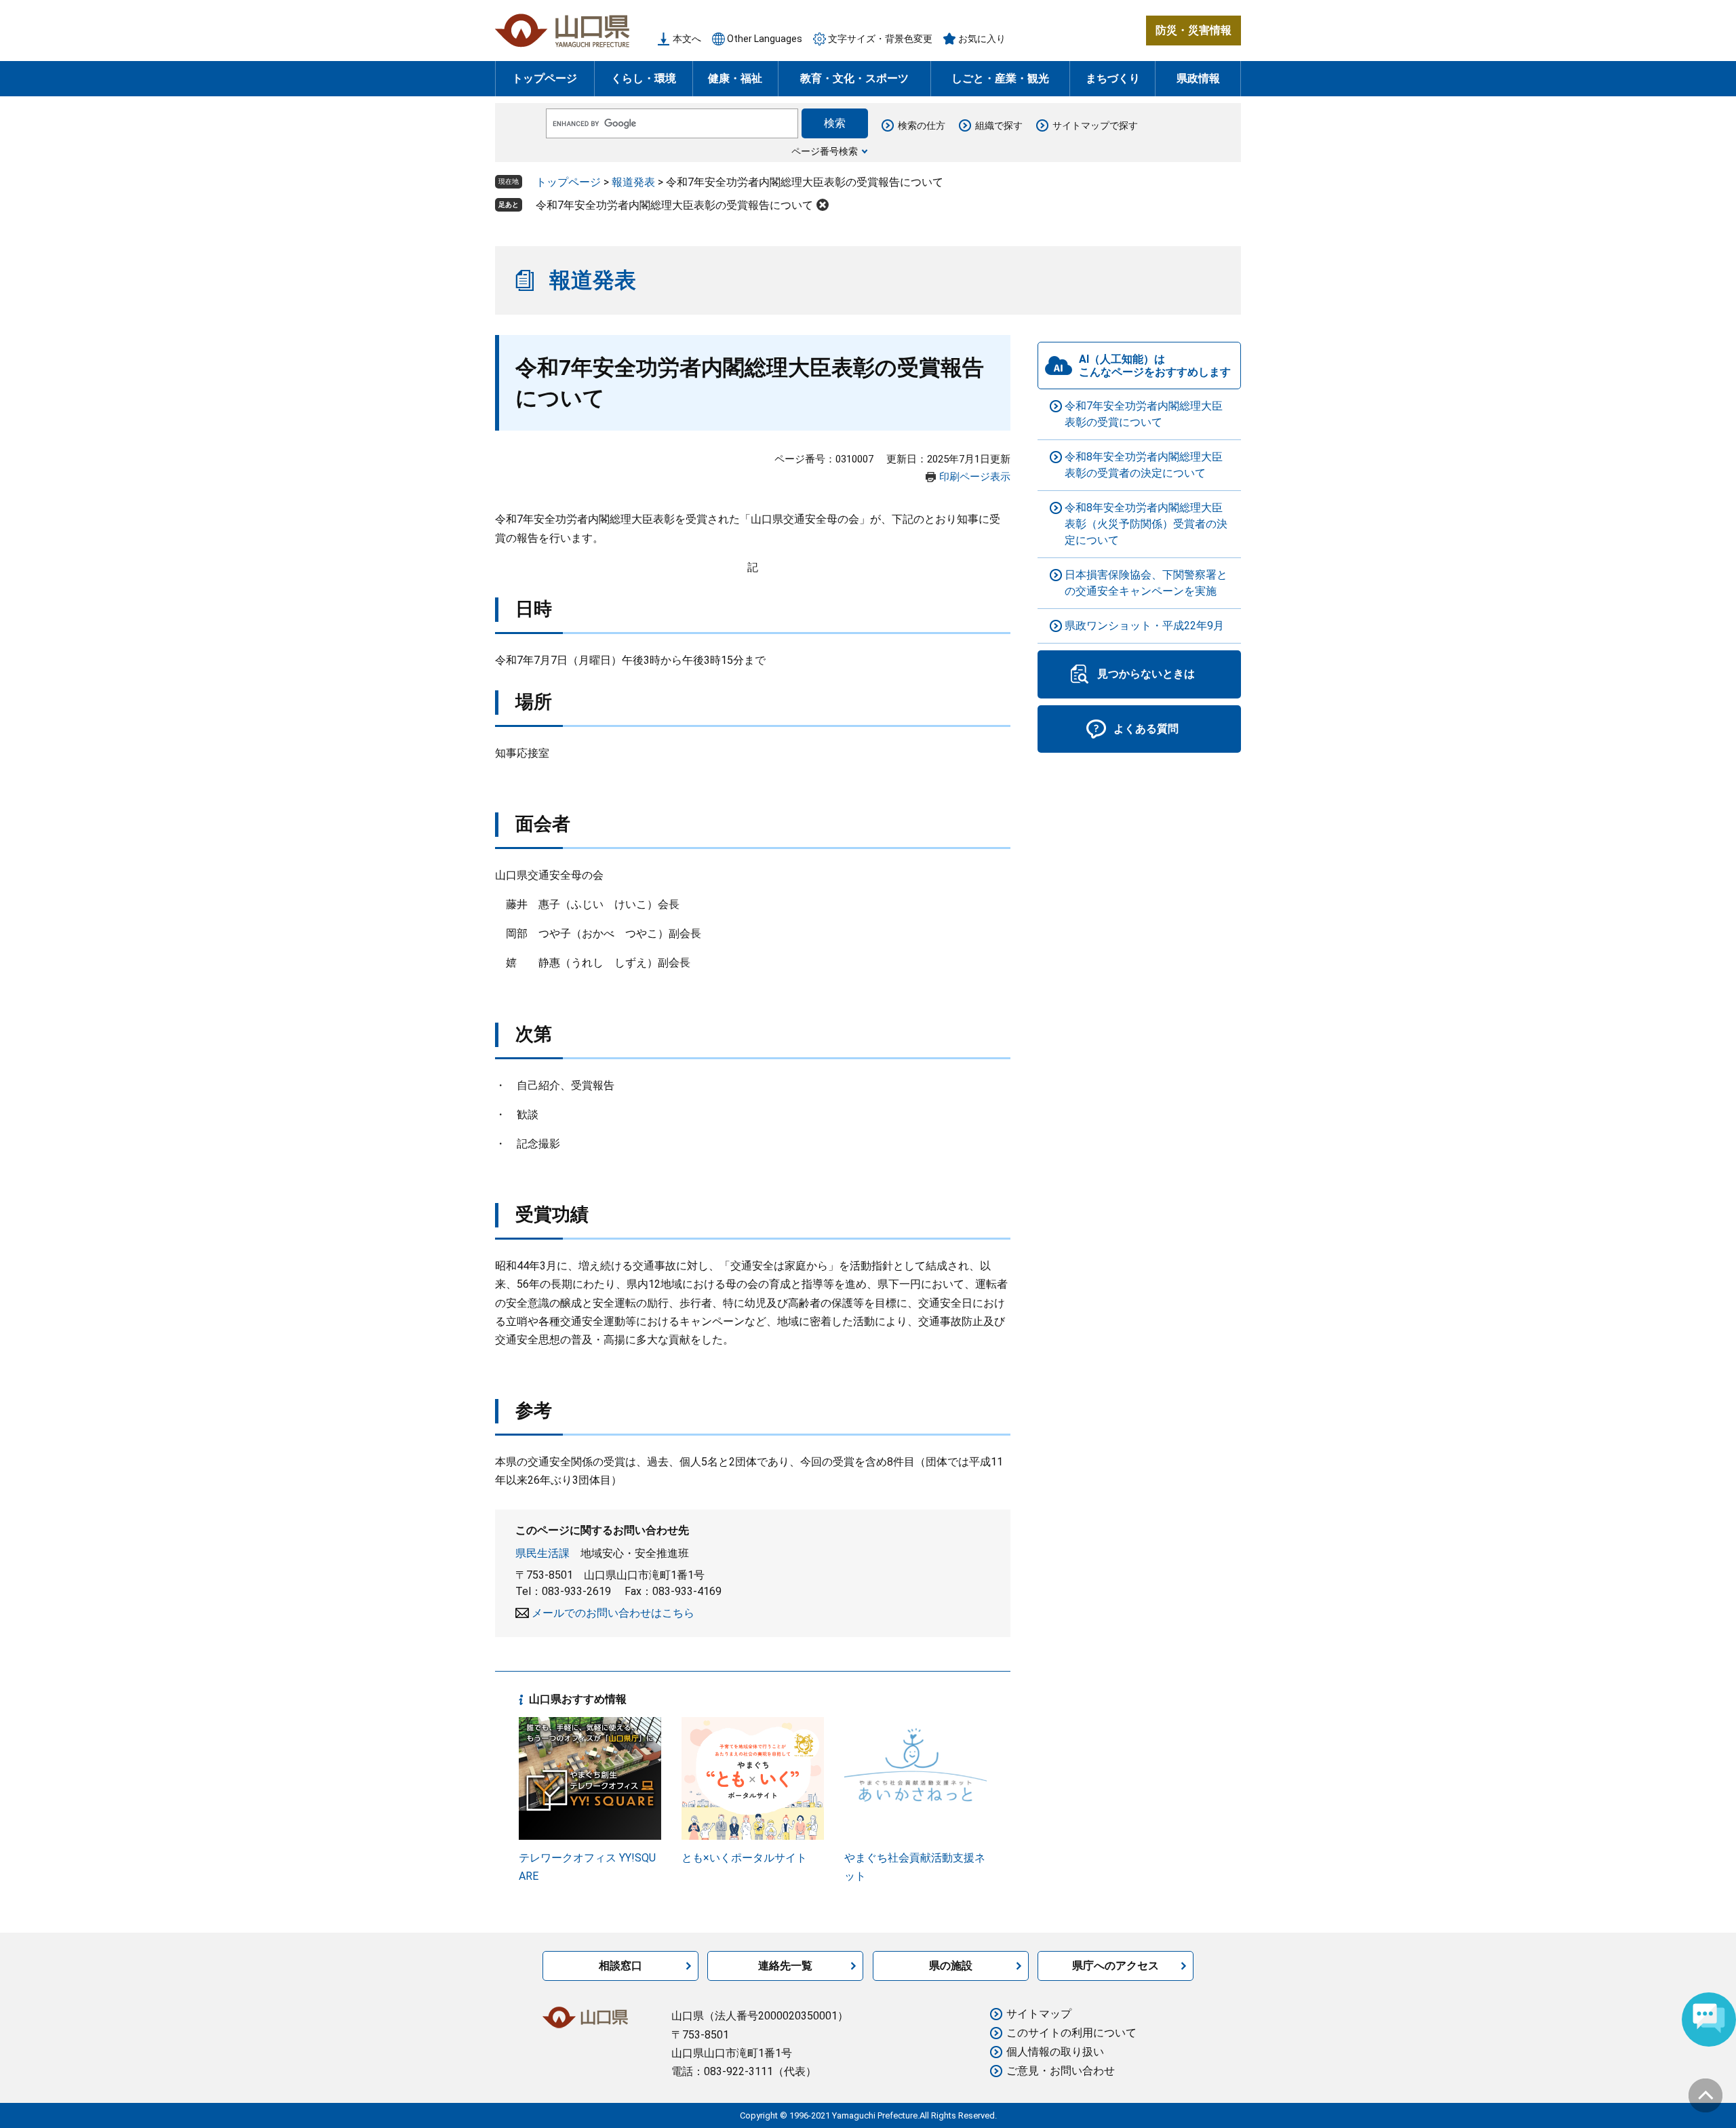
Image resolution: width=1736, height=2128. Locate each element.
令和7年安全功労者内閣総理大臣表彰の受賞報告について (674, 205)
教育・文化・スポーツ (854, 78)
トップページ (545, 78)
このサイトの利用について (1071, 2033)
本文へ (687, 39)
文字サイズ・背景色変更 (880, 39)
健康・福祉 (735, 78)
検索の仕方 (922, 125)
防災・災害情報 (1193, 30)
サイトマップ (1039, 2014)
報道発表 (633, 182)
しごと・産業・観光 (1000, 78)
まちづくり (1113, 78)
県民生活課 (542, 1553)
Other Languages (765, 39)
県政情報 (1198, 78)
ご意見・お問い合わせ (1061, 2071)
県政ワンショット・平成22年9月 (1144, 626)
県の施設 (951, 1966)
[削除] (823, 205)
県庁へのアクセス (1116, 1966)
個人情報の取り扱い (1055, 2052)
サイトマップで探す (1095, 125)
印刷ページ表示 (975, 477)
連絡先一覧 (785, 1966)
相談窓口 (620, 1966)
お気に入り (982, 39)
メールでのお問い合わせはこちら (613, 1613)
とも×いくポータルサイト (744, 1858)
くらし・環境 (644, 78)
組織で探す (999, 125)
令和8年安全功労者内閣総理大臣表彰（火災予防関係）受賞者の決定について (1146, 524)
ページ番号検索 (825, 151)
